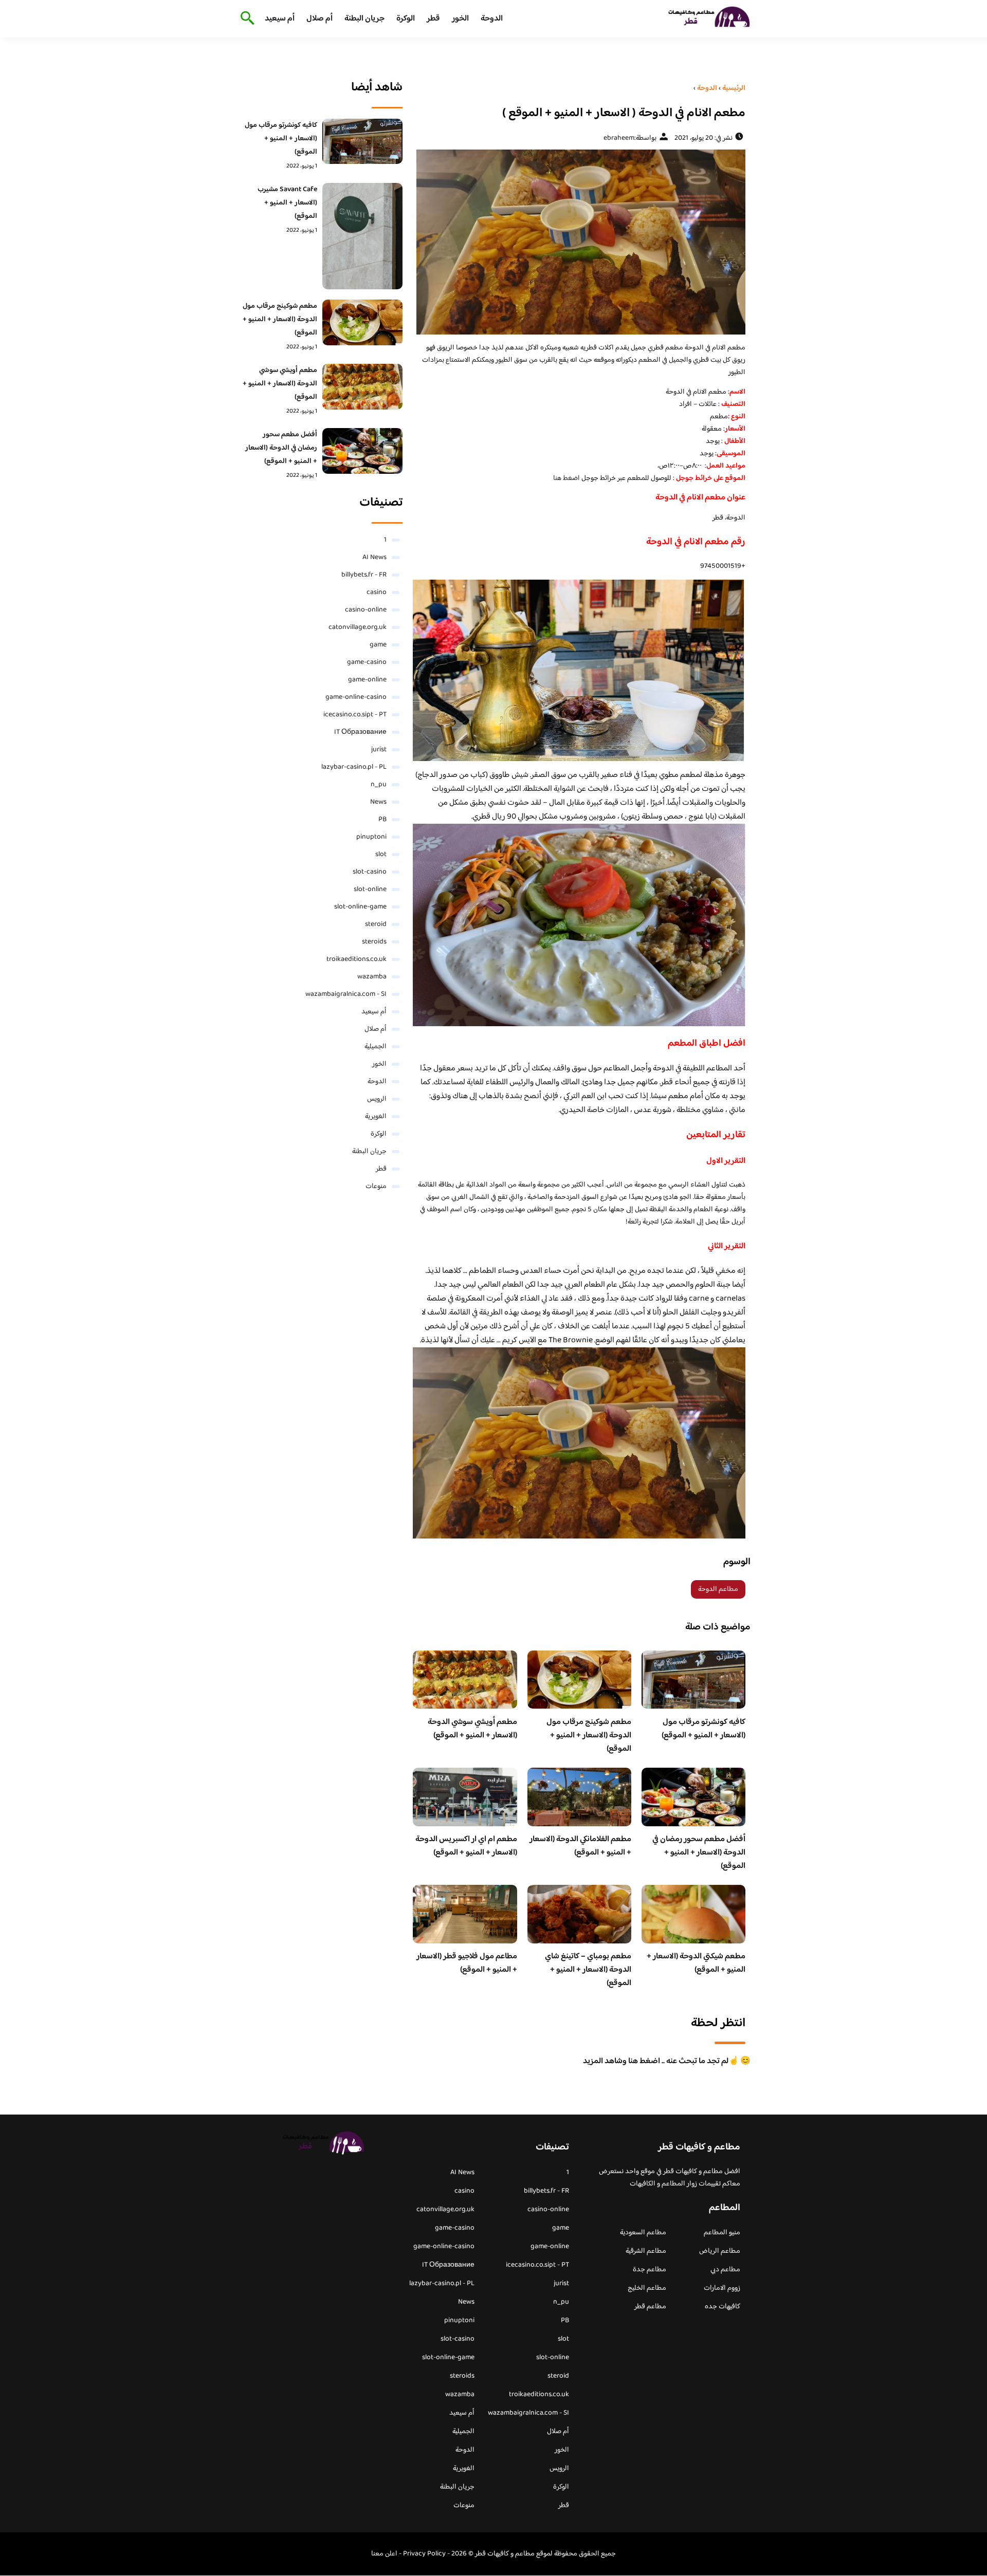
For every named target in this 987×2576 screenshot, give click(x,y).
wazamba (372, 977)
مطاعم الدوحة (718, 1589)
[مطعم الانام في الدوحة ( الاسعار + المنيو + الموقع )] (579, 242)
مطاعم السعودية (643, 2233)
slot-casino (370, 872)
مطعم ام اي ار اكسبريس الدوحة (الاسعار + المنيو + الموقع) (466, 1846)
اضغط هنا (567, 478)
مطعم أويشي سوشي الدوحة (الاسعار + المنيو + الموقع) (472, 1729)
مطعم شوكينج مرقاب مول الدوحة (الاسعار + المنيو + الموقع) (589, 1736)
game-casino (367, 662)
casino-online (366, 610)
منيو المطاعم (722, 2233)
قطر (433, 19)
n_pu (379, 785)
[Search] (245, 19)
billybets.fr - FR (364, 575)
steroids (374, 942)
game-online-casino (356, 697)
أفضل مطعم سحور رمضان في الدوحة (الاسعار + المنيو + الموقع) (699, 1853)
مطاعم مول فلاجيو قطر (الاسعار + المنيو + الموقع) (467, 1963)
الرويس (377, 1099)
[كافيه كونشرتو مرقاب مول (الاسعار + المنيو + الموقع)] (363, 141)
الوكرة (406, 19)
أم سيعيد (280, 19)
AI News (374, 558)
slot (381, 855)
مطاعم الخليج (647, 2288)
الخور (460, 19)
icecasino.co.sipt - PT (355, 715)
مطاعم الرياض (720, 2251)
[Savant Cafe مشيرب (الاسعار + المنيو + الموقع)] (363, 236)
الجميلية (376, 1047)
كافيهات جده (723, 2307)
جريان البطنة (364, 19)
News (378, 802)
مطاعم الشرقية (646, 2251)
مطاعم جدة (650, 2270)
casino (377, 592)
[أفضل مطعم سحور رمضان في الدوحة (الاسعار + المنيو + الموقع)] (363, 451)
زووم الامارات (722, 2288)
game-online (367, 680)
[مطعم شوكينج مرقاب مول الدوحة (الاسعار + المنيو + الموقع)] (363, 322)
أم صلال (319, 19)
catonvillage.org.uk (358, 627)
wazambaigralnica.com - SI (346, 994)
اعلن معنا (384, 2554)
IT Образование (360, 732)
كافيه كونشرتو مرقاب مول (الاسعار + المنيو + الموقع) (703, 1729)
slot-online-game (360, 907)
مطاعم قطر (650, 2307)
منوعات (376, 1187)
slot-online (370, 889)
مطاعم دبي (725, 2270)
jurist (379, 750)
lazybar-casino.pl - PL (354, 767)
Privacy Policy (424, 2554)
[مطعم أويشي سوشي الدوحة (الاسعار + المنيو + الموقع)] (363, 386)
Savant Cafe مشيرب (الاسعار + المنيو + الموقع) (287, 203)
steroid (376, 924)
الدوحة (492, 19)
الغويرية (376, 1117)
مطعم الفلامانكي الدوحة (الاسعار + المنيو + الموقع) (580, 1846)
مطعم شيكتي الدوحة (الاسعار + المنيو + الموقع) (696, 1963)
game (378, 645)
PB (382, 820)
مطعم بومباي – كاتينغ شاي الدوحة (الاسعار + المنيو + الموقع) (588, 1970)
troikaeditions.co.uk (357, 959)
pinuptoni (371, 837)
